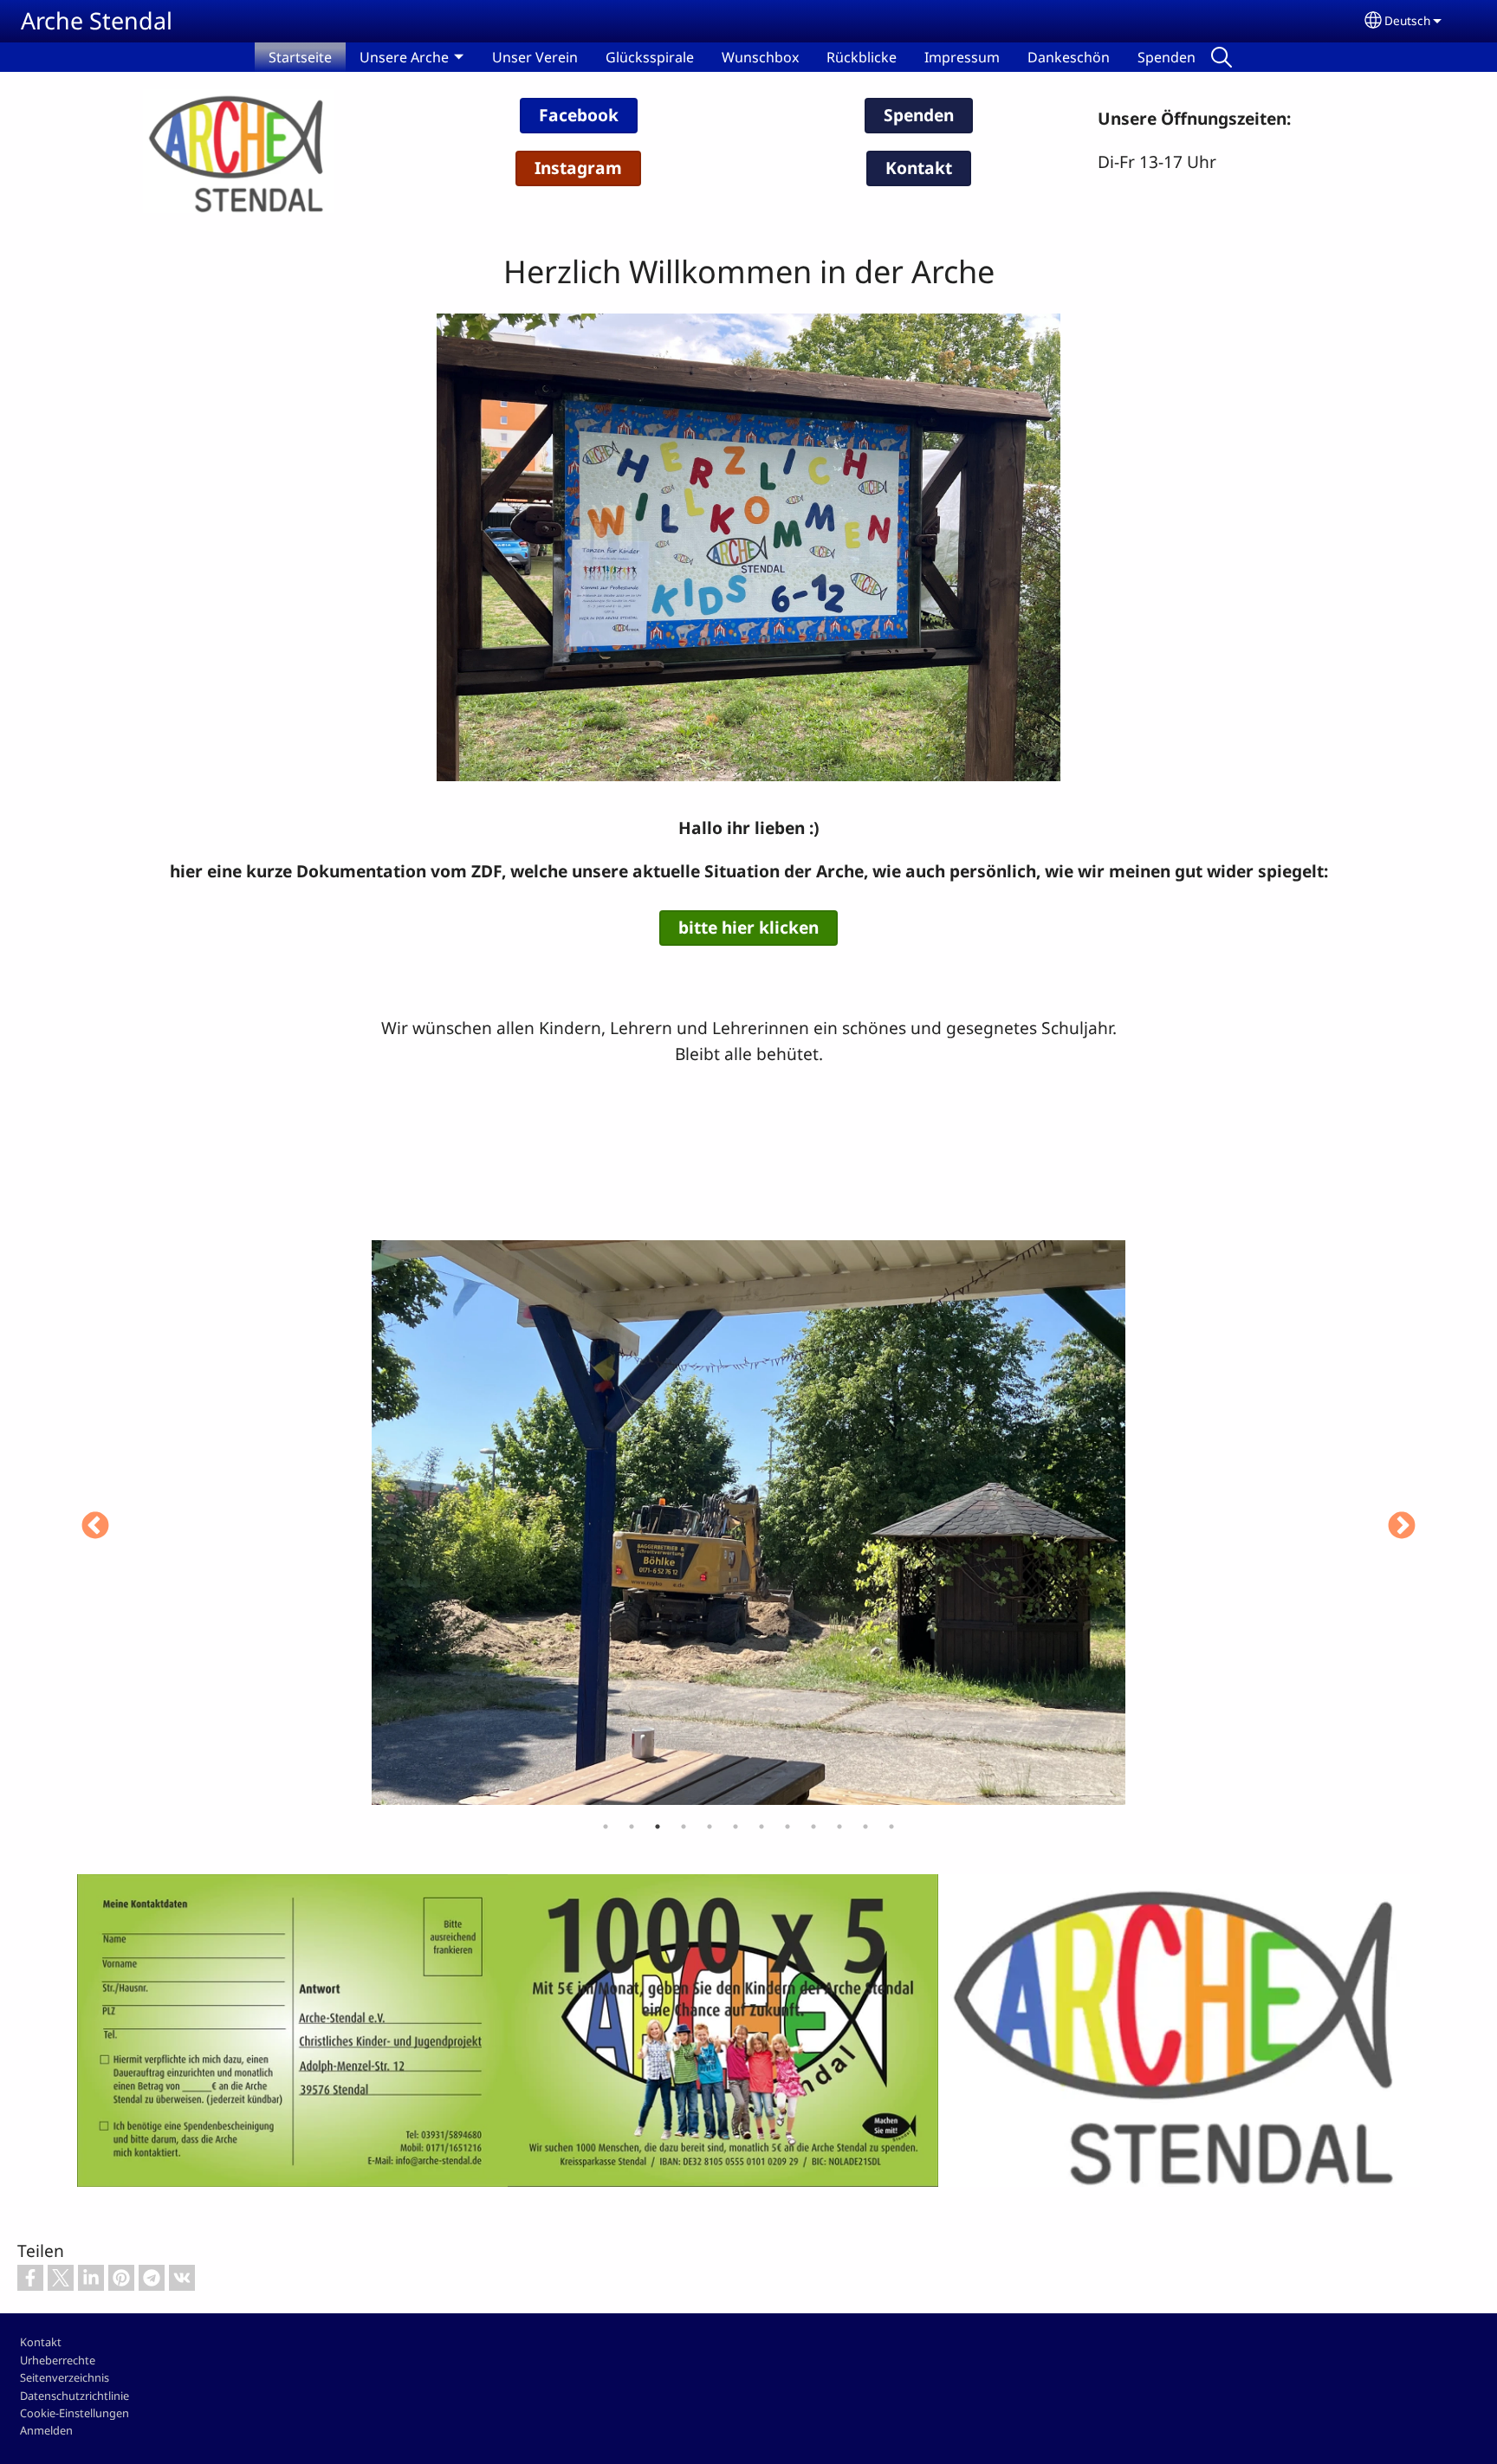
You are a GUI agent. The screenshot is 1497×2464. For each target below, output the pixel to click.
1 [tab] (606, 1827)
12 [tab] (891, 1827)
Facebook (579, 115)
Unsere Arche (404, 57)
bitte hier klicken (748, 927)
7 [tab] (761, 1827)
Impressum (962, 57)
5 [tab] (710, 1827)
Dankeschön (1069, 57)
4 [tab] (684, 1827)
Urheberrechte (58, 2360)
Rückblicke (862, 57)
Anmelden (46, 2430)
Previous (95, 1527)
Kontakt (919, 168)
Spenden (1166, 57)
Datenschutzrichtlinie (75, 2396)
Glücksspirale (650, 57)
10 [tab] (839, 1827)
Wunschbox (760, 57)
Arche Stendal (97, 20)
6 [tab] (736, 1827)
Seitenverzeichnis (65, 2377)
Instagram (578, 168)
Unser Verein (535, 57)
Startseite (300, 57)
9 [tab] (813, 1827)
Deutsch (1407, 20)
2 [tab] (632, 1827)
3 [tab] (658, 1827)
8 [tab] (787, 1827)
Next (1402, 1527)
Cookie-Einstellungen (75, 2413)
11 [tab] (865, 1827)
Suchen (1222, 57)
